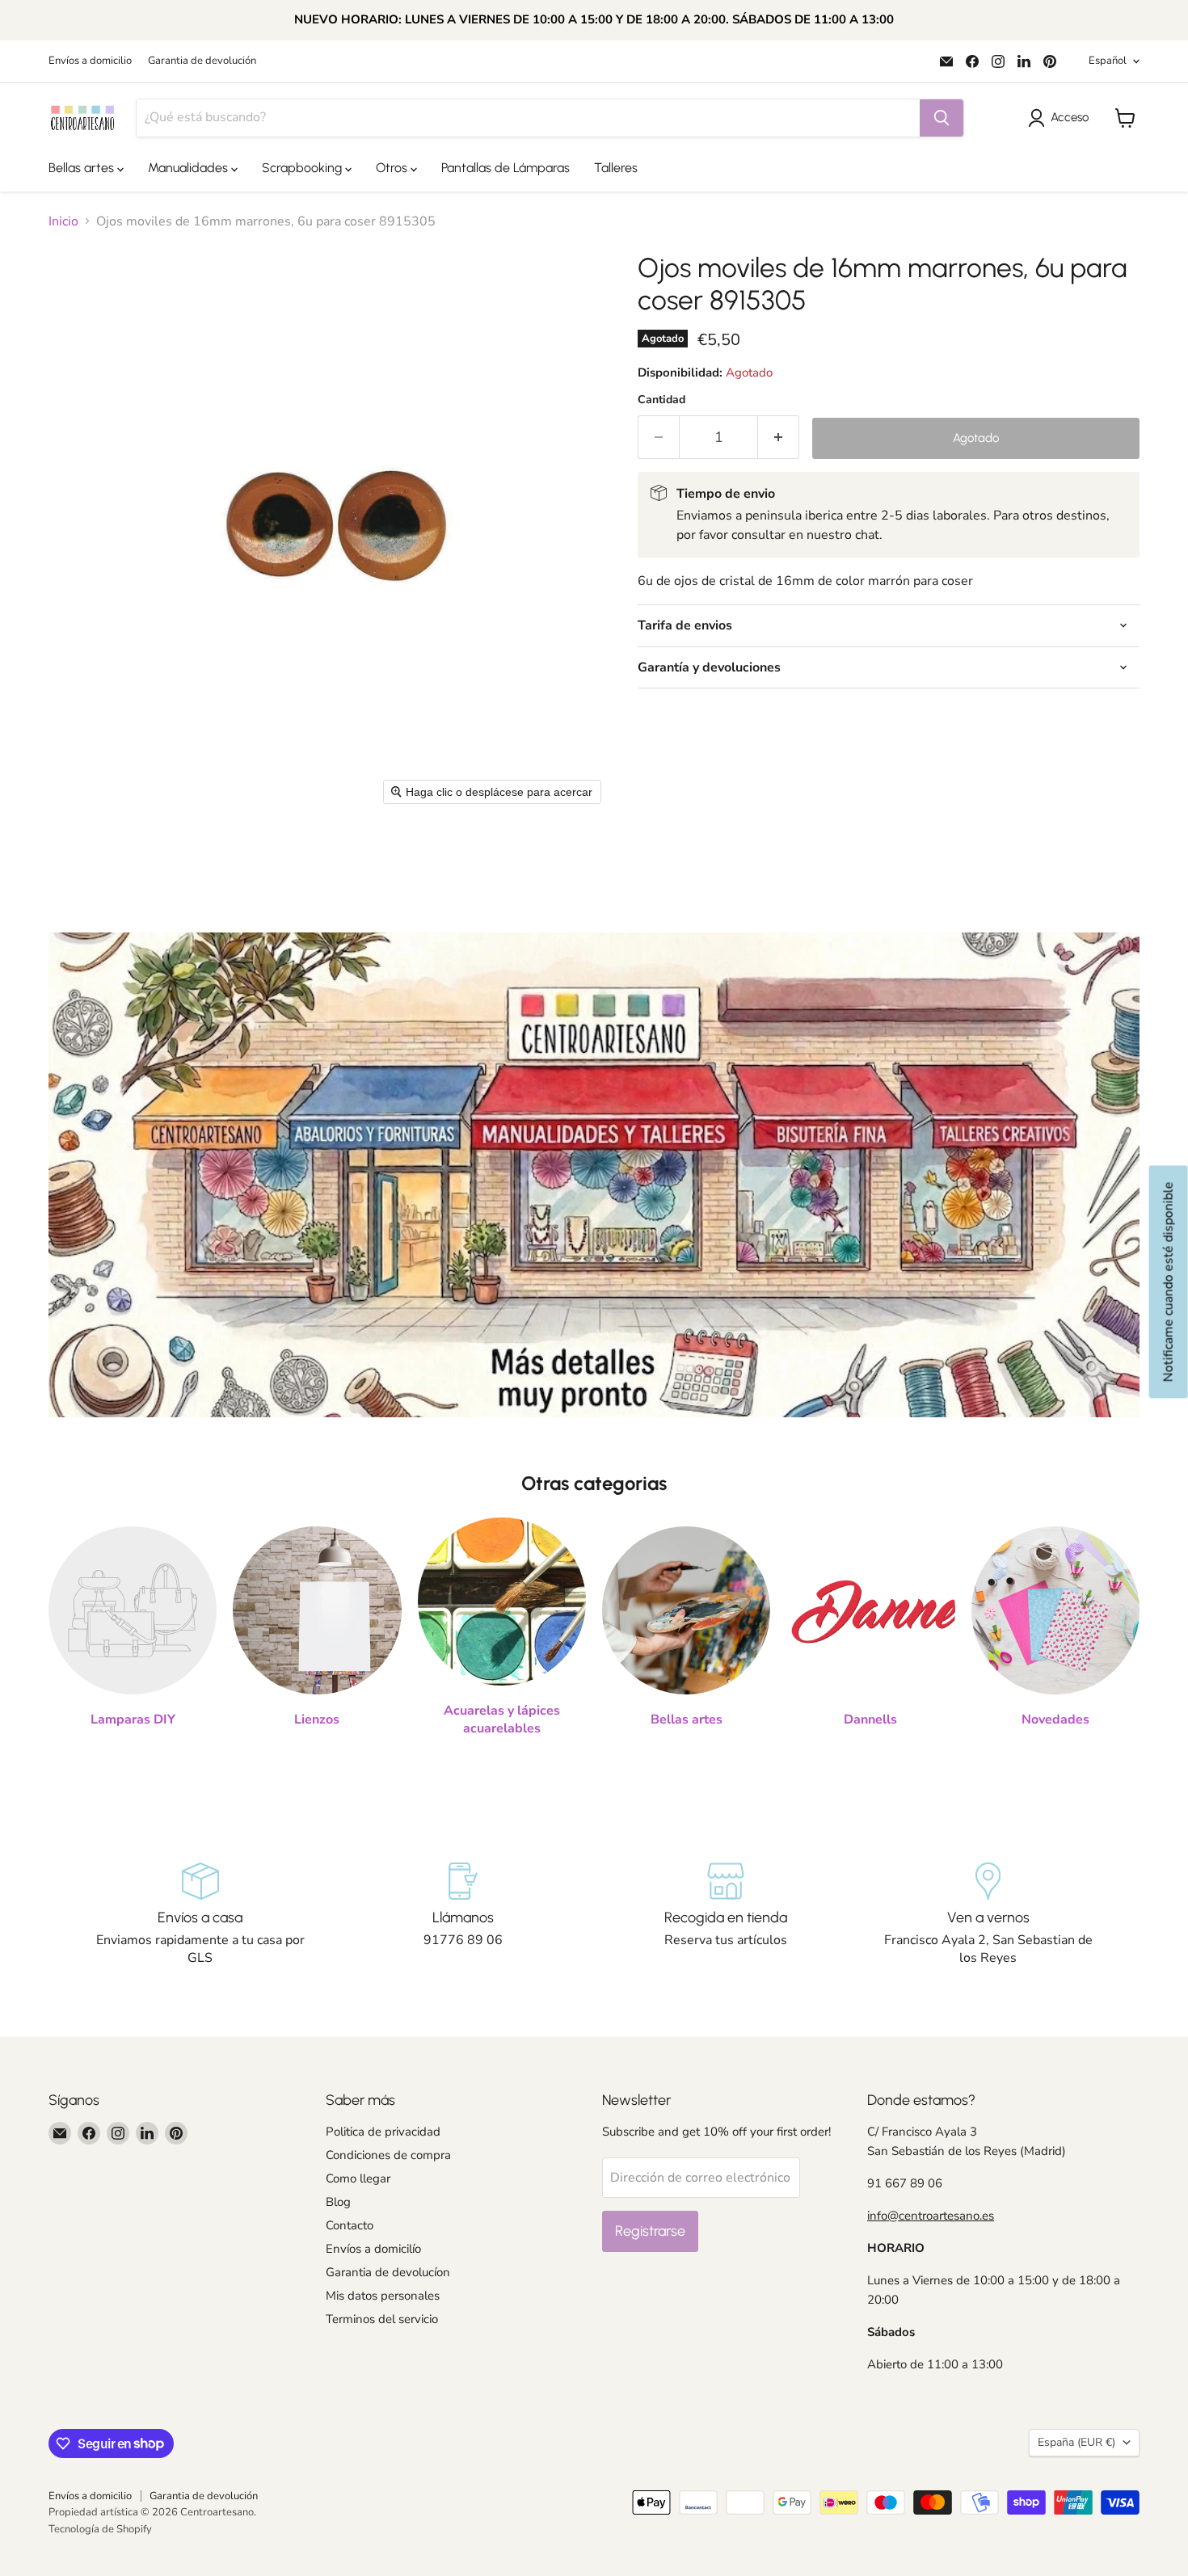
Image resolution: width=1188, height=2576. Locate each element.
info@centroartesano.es (931, 2216)
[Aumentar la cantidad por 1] (779, 438)
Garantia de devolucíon (388, 2272)
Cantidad (661, 400)
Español (1108, 61)
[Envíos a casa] (200, 1915)
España (1076, 2442)
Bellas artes (83, 168)
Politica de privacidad (383, 2132)
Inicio (63, 221)
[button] (1062, 118)
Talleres (616, 168)
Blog (338, 2202)
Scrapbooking (303, 168)
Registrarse (650, 2231)
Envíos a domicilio (90, 61)
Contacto (350, 2225)
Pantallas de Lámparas (506, 168)
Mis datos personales (383, 2296)
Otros (393, 168)
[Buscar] (942, 118)
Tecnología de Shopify (100, 2529)
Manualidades (190, 168)
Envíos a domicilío (373, 2249)
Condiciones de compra (388, 2155)
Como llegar (358, 2178)
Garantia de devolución (202, 61)
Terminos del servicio (382, 2319)
